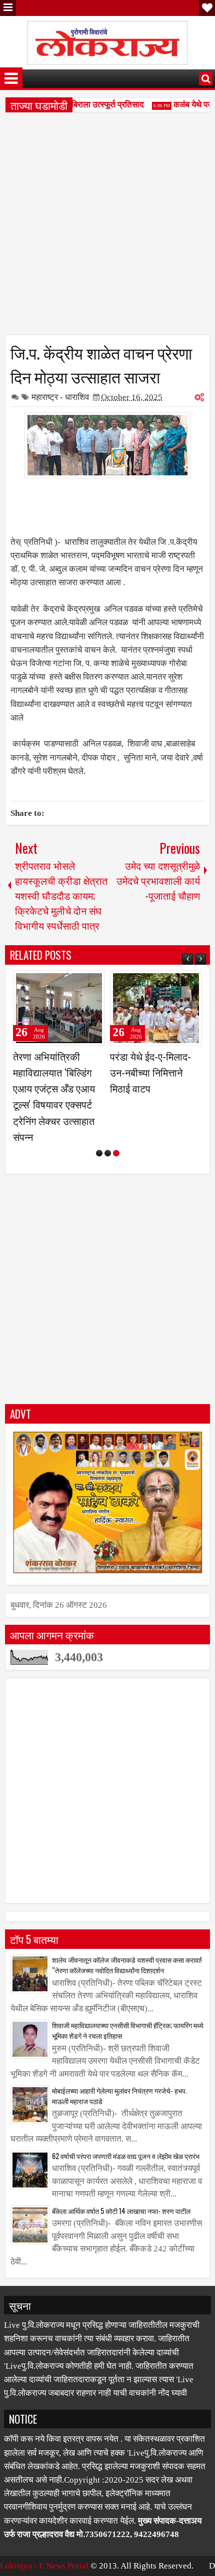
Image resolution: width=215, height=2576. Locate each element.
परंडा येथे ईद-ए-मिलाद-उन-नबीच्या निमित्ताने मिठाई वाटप (150, 1072)
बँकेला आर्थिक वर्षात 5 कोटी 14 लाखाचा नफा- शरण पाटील (121, 2211)
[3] (116, 1153)
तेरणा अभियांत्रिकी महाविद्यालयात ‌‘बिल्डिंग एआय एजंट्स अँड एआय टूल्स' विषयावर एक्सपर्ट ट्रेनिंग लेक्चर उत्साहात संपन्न (54, 1096)
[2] (108, 1153)
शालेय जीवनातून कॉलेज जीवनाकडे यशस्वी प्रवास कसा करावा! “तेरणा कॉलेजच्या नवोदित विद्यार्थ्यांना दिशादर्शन (127, 1965)
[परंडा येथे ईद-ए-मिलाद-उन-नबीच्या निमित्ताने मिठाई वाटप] (156, 1008)
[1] (99, 1153)
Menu (8, 8)
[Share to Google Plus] (94, 982)
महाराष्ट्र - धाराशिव (60, 397)
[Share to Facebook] (72, 982)
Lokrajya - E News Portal (44, 2566)
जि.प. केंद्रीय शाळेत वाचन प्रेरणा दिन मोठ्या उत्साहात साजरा (101, 364)
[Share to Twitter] (83, 982)
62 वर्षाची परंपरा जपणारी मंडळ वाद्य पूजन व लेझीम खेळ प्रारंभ (126, 2156)
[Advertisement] (107, 227)
